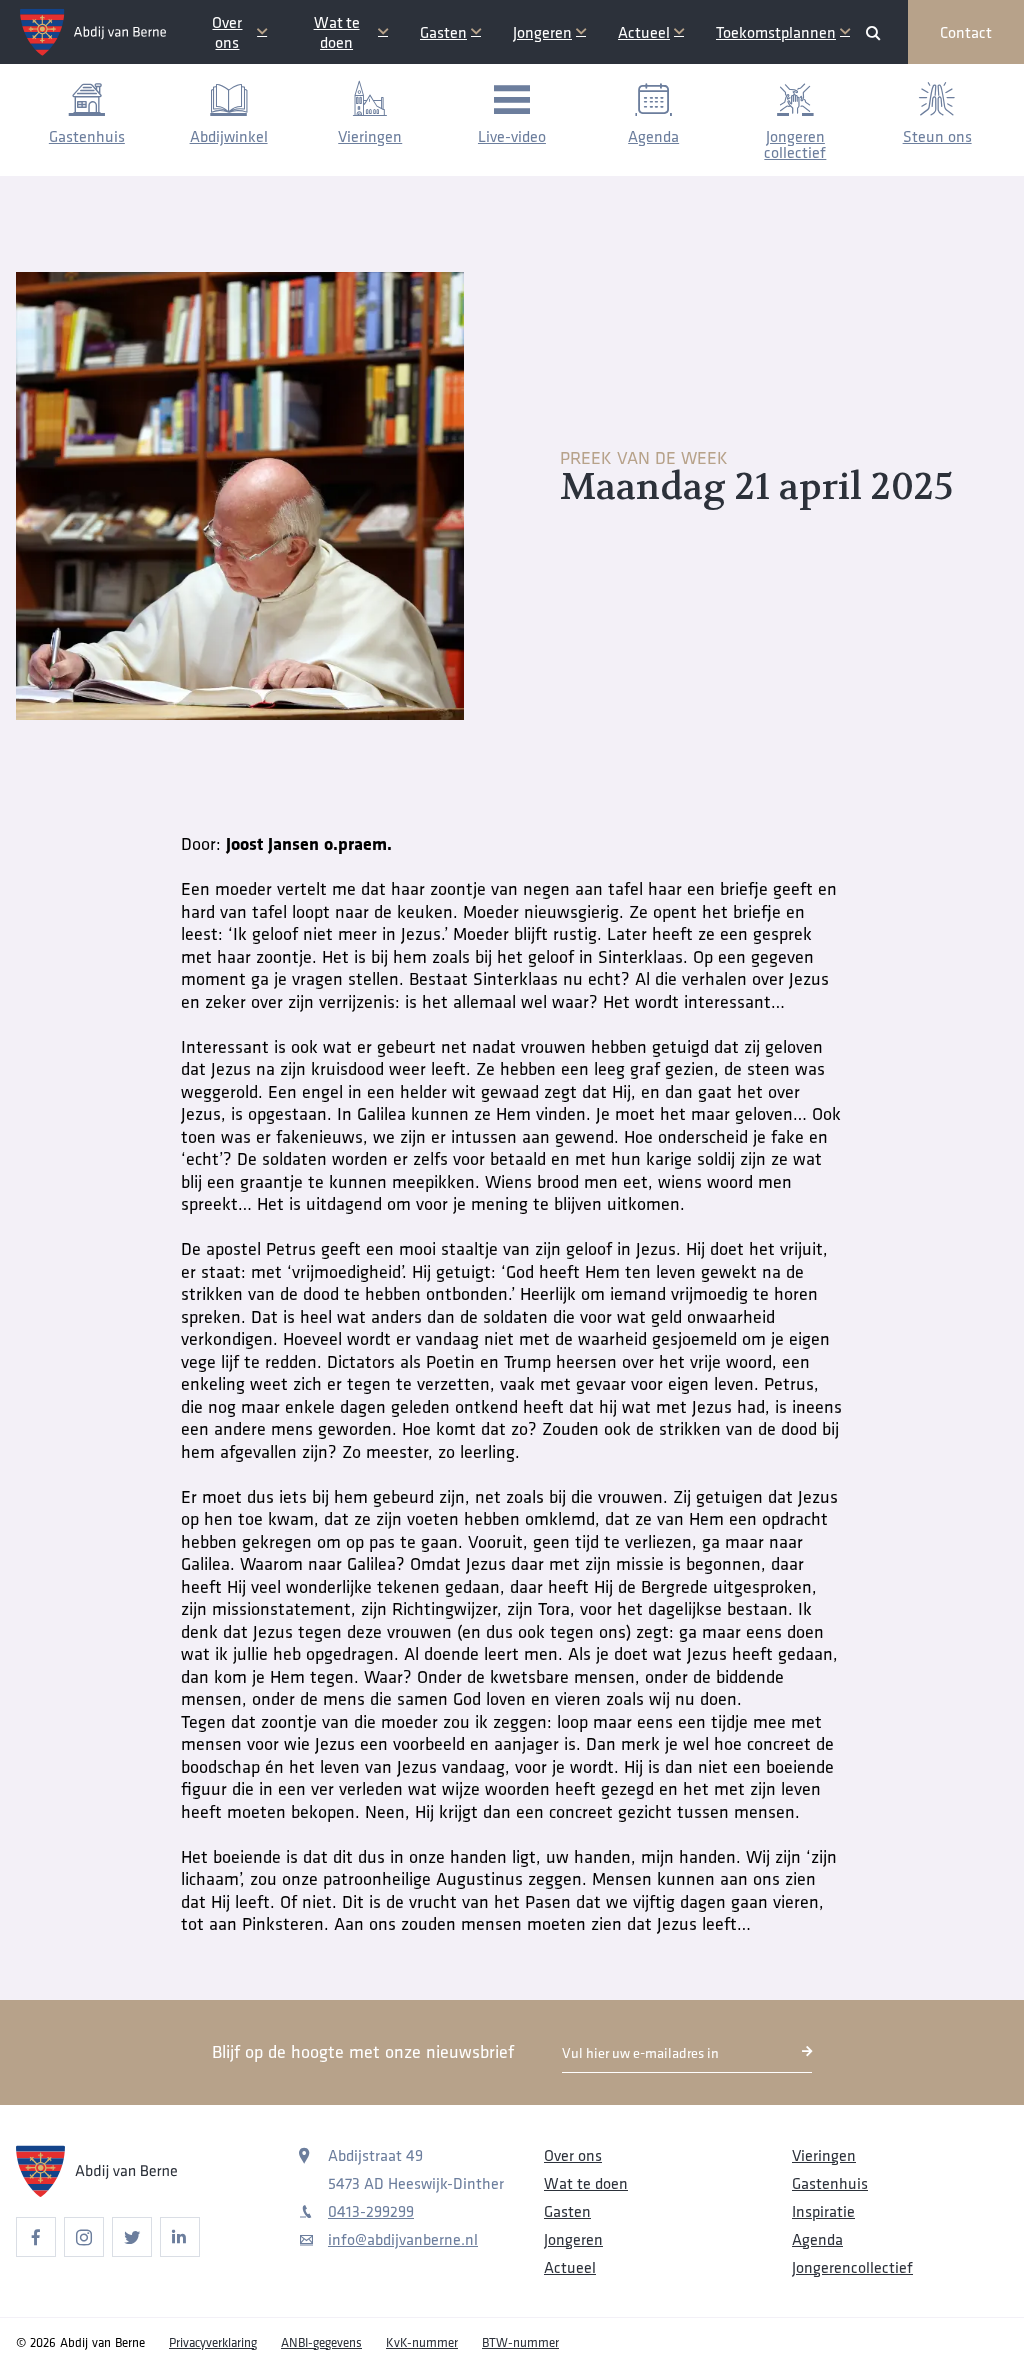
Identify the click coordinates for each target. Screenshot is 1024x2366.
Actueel (644, 32)
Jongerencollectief (852, 2267)
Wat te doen (337, 32)
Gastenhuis (830, 2183)
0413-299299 (371, 2211)
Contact (966, 32)
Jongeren (542, 32)
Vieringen (824, 2155)
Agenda (817, 2239)
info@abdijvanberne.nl (403, 2239)
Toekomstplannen (776, 32)
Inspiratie (823, 2211)
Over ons (227, 32)
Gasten (443, 32)
